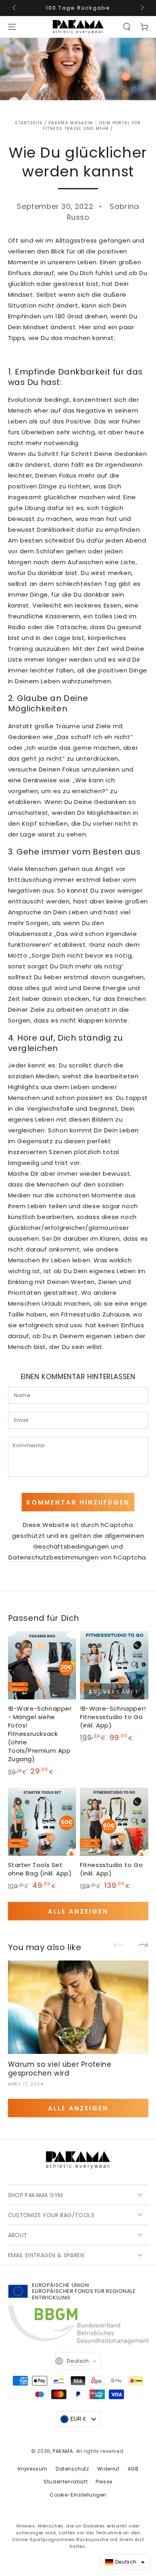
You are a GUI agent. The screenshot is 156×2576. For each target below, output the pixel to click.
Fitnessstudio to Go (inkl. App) (111, 1869)
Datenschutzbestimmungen (53, 1557)
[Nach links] (15, 8)
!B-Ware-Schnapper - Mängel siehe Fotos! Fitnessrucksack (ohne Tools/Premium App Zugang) (40, 1734)
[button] (127, 27)
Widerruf (108, 2469)
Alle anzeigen (78, 1911)
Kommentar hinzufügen (78, 1502)
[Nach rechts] (142, 8)
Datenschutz (72, 2469)
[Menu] (12, 27)
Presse (104, 2482)
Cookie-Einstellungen (78, 2495)
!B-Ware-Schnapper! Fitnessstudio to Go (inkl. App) (113, 1717)
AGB (133, 2469)
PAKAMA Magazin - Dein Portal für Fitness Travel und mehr (92, 126)
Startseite (29, 123)
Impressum (33, 2469)
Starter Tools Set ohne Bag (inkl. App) (40, 1869)
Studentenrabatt (66, 2482)
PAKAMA (63, 2451)
